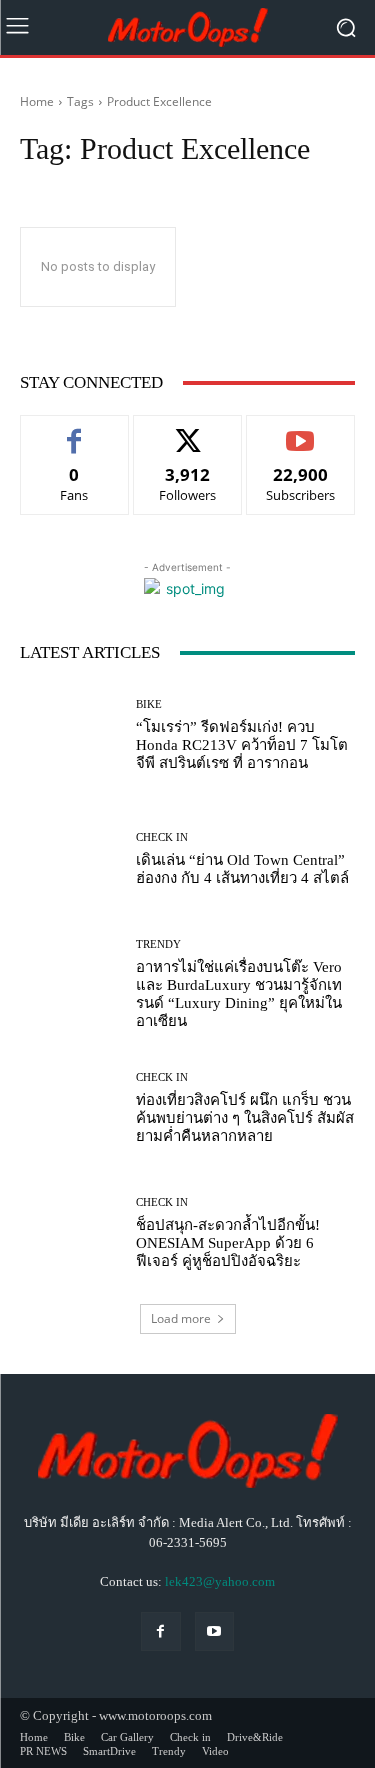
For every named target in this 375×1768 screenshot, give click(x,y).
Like (74, 430)
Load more (181, 1318)
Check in (162, 837)
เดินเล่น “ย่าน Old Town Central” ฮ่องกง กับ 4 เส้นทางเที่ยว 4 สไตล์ (242, 869)
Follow (187, 430)
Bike (149, 704)
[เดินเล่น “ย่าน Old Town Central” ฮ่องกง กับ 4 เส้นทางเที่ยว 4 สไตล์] (70, 860)
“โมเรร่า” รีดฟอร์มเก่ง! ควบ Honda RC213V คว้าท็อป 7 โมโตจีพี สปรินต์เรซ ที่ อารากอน (242, 745)
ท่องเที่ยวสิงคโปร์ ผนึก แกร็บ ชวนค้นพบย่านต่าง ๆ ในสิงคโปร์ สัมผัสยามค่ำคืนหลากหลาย (245, 1118)
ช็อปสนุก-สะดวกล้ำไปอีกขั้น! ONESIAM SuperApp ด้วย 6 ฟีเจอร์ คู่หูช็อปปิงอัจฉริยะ (228, 1243)
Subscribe (301, 430)
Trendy (158, 944)
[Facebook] (160, 1631)
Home (37, 101)
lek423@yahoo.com (220, 1581)
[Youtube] (214, 1631)
